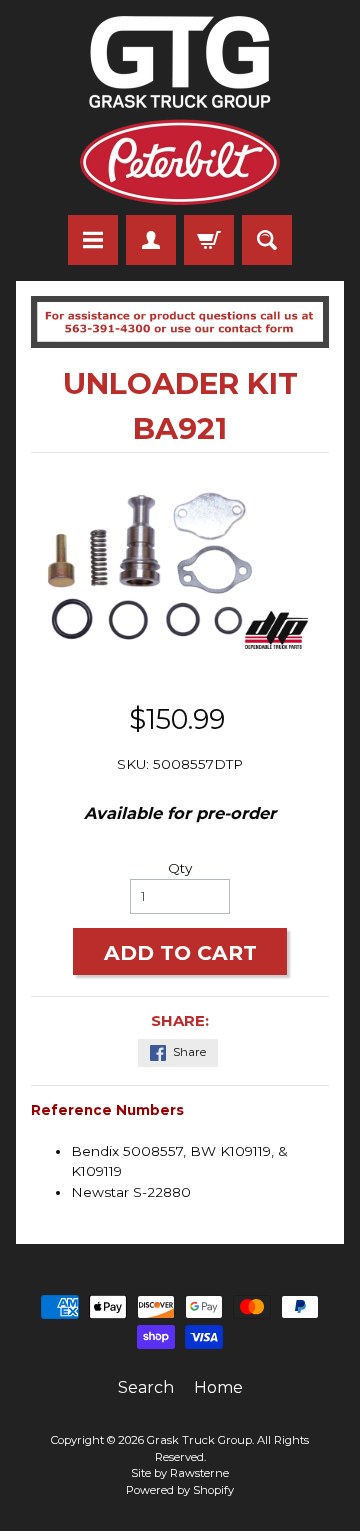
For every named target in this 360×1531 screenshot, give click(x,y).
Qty (180, 868)
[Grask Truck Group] (180, 110)
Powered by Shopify (180, 1490)
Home (218, 1387)
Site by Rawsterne (180, 1473)
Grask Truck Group (199, 1440)
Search (146, 1387)
